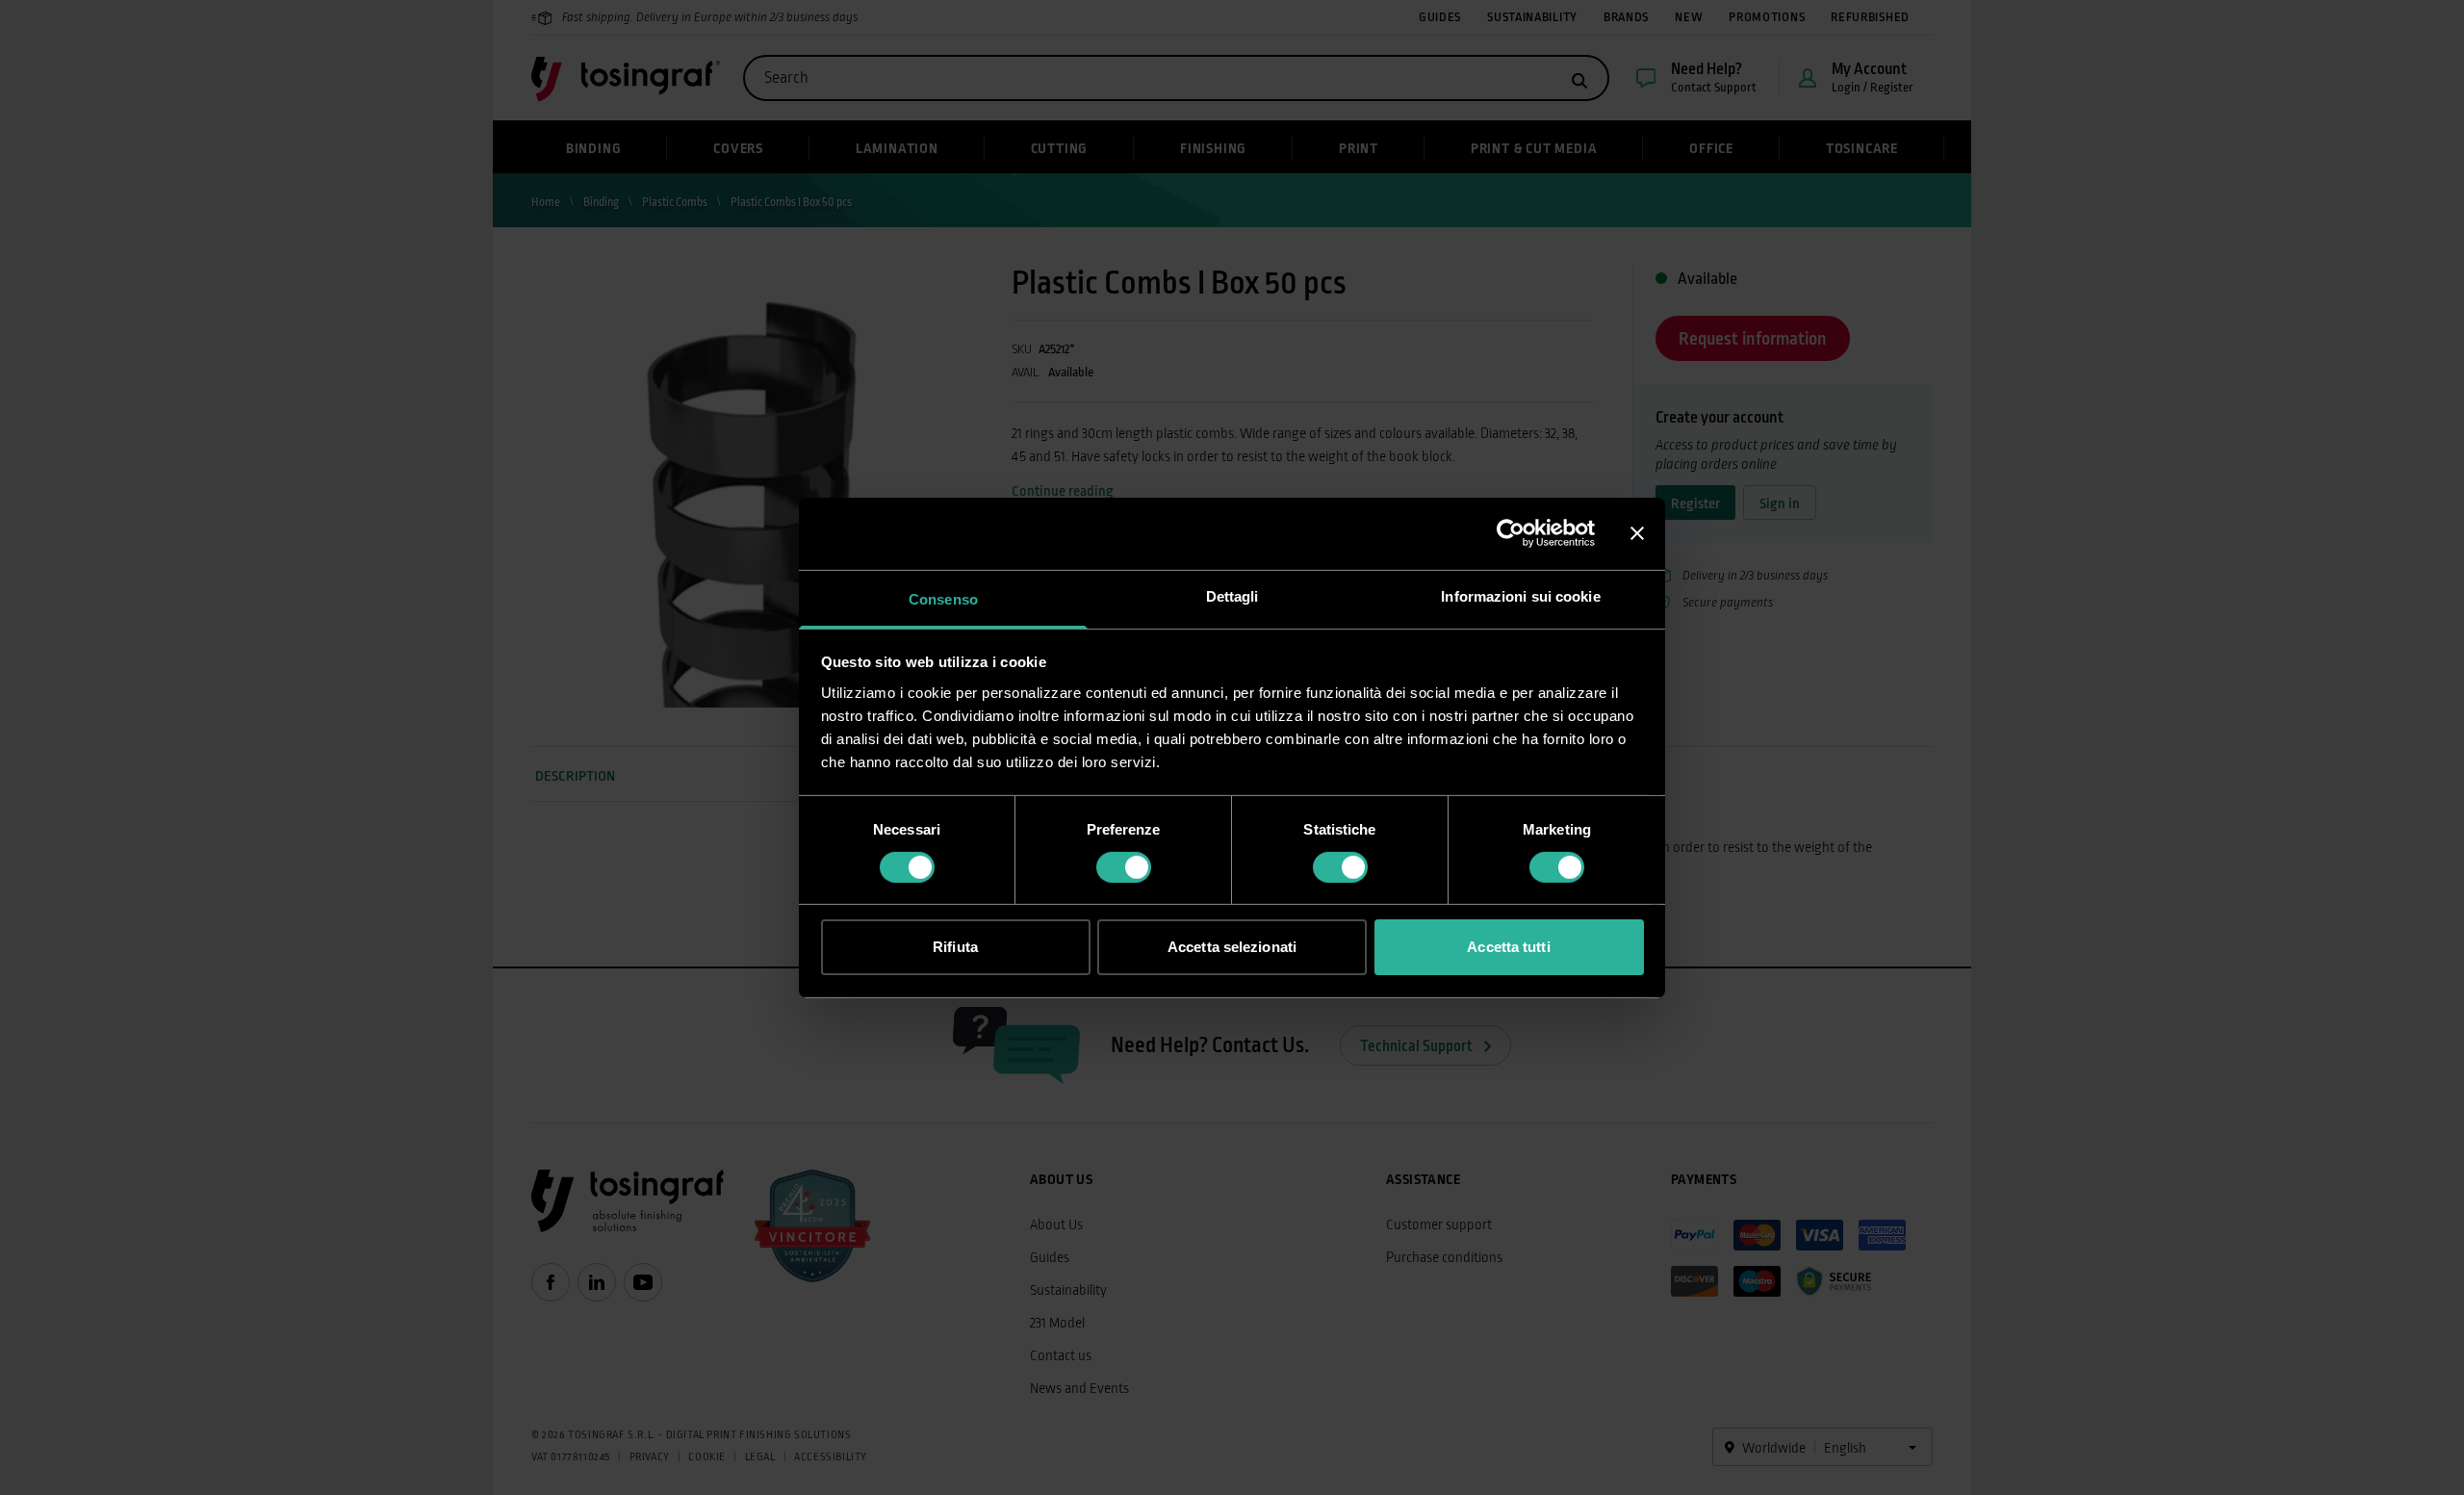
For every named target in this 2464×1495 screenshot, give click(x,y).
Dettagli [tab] (1232, 595)
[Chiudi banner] (1637, 533)
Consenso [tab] (943, 598)
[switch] (1124, 867)
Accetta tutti (1508, 947)
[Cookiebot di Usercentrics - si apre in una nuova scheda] (1511, 533)
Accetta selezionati (1232, 947)
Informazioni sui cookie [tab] (1520, 595)
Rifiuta (955, 947)
